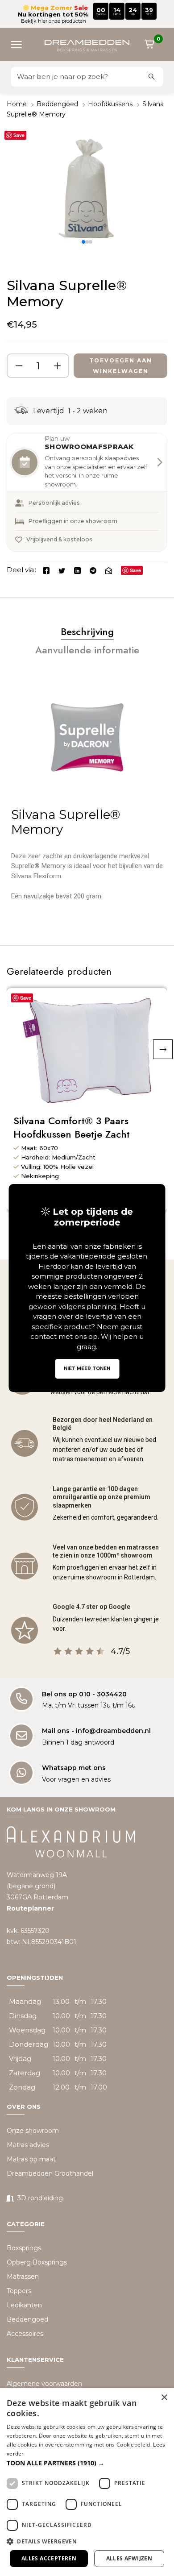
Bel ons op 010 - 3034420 (84, 1694)
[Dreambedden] (87, 44)
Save (19, 135)
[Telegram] (93, 570)
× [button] (164, 2398)
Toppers (19, 2291)
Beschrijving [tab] (87, 632)
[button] (20, 44)
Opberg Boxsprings (37, 2262)
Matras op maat (31, 2159)
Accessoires (25, 2334)
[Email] (109, 570)
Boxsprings (24, 2248)
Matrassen (23, 2277)
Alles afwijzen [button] (129, 2558)
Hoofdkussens (110, 104)
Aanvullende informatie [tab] (87, 650)
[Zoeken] (152, 77)
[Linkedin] (77, 570)
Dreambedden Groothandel (50, 2173)
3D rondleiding (40, 2198)
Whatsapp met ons (74, 1768)
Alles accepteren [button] (49, 2558)
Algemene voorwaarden (44, 2384)
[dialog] (87, 2482)
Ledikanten (24, 2305)
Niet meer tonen (87, 1369)
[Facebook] (46, 570)
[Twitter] (62, 570)
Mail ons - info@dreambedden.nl (96, 1731)
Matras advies (28, 2145)
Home (17, 104)
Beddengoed (57, 104)
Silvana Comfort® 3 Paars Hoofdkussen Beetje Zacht (72, 1128)
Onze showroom (33, 2131)
